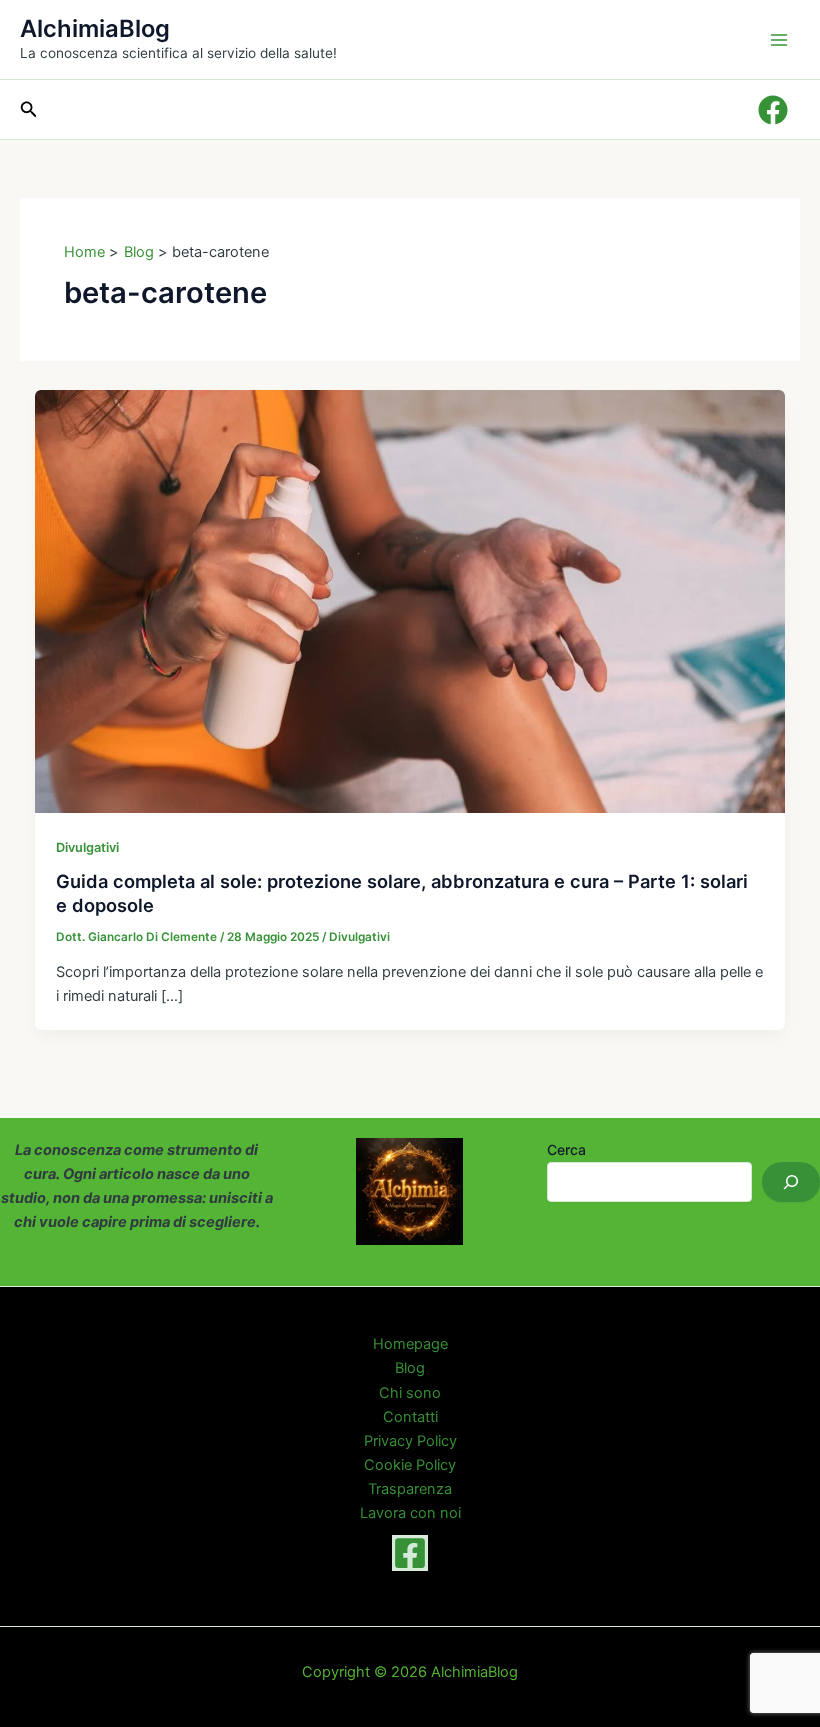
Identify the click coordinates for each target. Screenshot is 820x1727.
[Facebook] (410, 1553)
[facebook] (776, 110)
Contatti (410, 1417)
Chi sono (410, 1393)
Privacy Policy (410, 1441)
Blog (410, 1368)
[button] (29, 109)
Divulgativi (87, 847)
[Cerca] (791, 1182)
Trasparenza (410, 1489)
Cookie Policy (410, 1465)
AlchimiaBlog (95, 28)
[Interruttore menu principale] (779, 40)
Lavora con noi (410, 1513)
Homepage (410, 1344)
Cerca (566, 1149)
